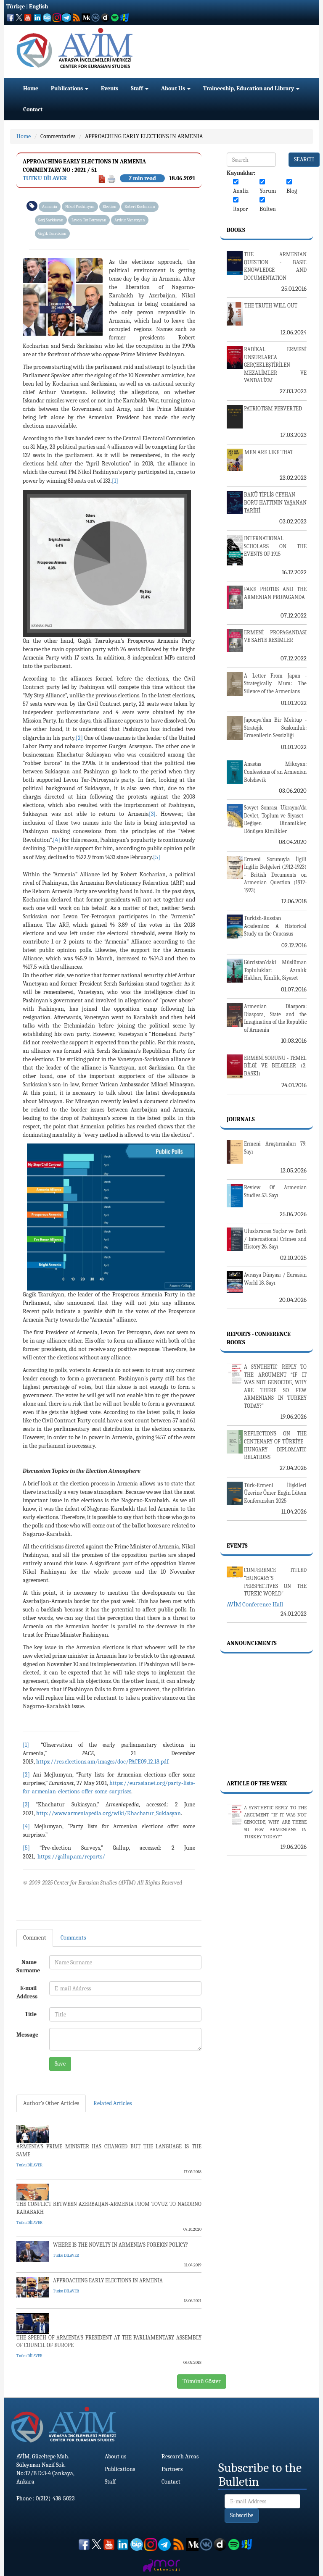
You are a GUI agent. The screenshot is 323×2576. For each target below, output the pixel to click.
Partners (172, 2469)
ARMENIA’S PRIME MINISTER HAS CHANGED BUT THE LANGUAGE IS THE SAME (109, 2150)
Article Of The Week (257, 1783)
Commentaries (58, 136)
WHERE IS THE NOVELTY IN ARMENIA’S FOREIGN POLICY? (120, 2245)
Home (31, 88)
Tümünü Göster (202, 2381)
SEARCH (304, 159)
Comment (35, 1938)
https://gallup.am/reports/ (71, 1857)
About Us (174, 88)
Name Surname (28, 1966)
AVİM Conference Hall (255, 1604)
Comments (73, 1938)
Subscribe (242, 2515)
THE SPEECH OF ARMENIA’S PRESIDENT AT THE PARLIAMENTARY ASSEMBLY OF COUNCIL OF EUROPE (109, 2342)
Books (236, 230)
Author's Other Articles (51, 2103)
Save (60, 2064)
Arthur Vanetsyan (130, 220)
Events (110, 88)
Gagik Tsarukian (52, 234)
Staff (138, 88)
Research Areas (180, 2456)
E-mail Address (27, 1992)
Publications (68, 88)
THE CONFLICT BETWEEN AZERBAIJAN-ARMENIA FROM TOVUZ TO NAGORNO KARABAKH (109, 2208)
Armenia (50, 207)
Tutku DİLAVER (45, 178)
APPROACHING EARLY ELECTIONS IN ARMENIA (144, 136)
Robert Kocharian (140, 207)
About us (115, 2456)
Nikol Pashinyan (80, 207)
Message (27, 2035)
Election (110, 207)
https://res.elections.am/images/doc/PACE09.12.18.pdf (102, 1762)
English (38, 7)
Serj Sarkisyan (51, 220)
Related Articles (113, 2103)
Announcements (252, 1643)
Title (31, 2014)
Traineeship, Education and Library (249, 88)
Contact (33, 109)
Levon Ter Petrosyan (89, 220)
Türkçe (16, 7)
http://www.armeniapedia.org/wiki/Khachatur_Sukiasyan (109, 1813)
